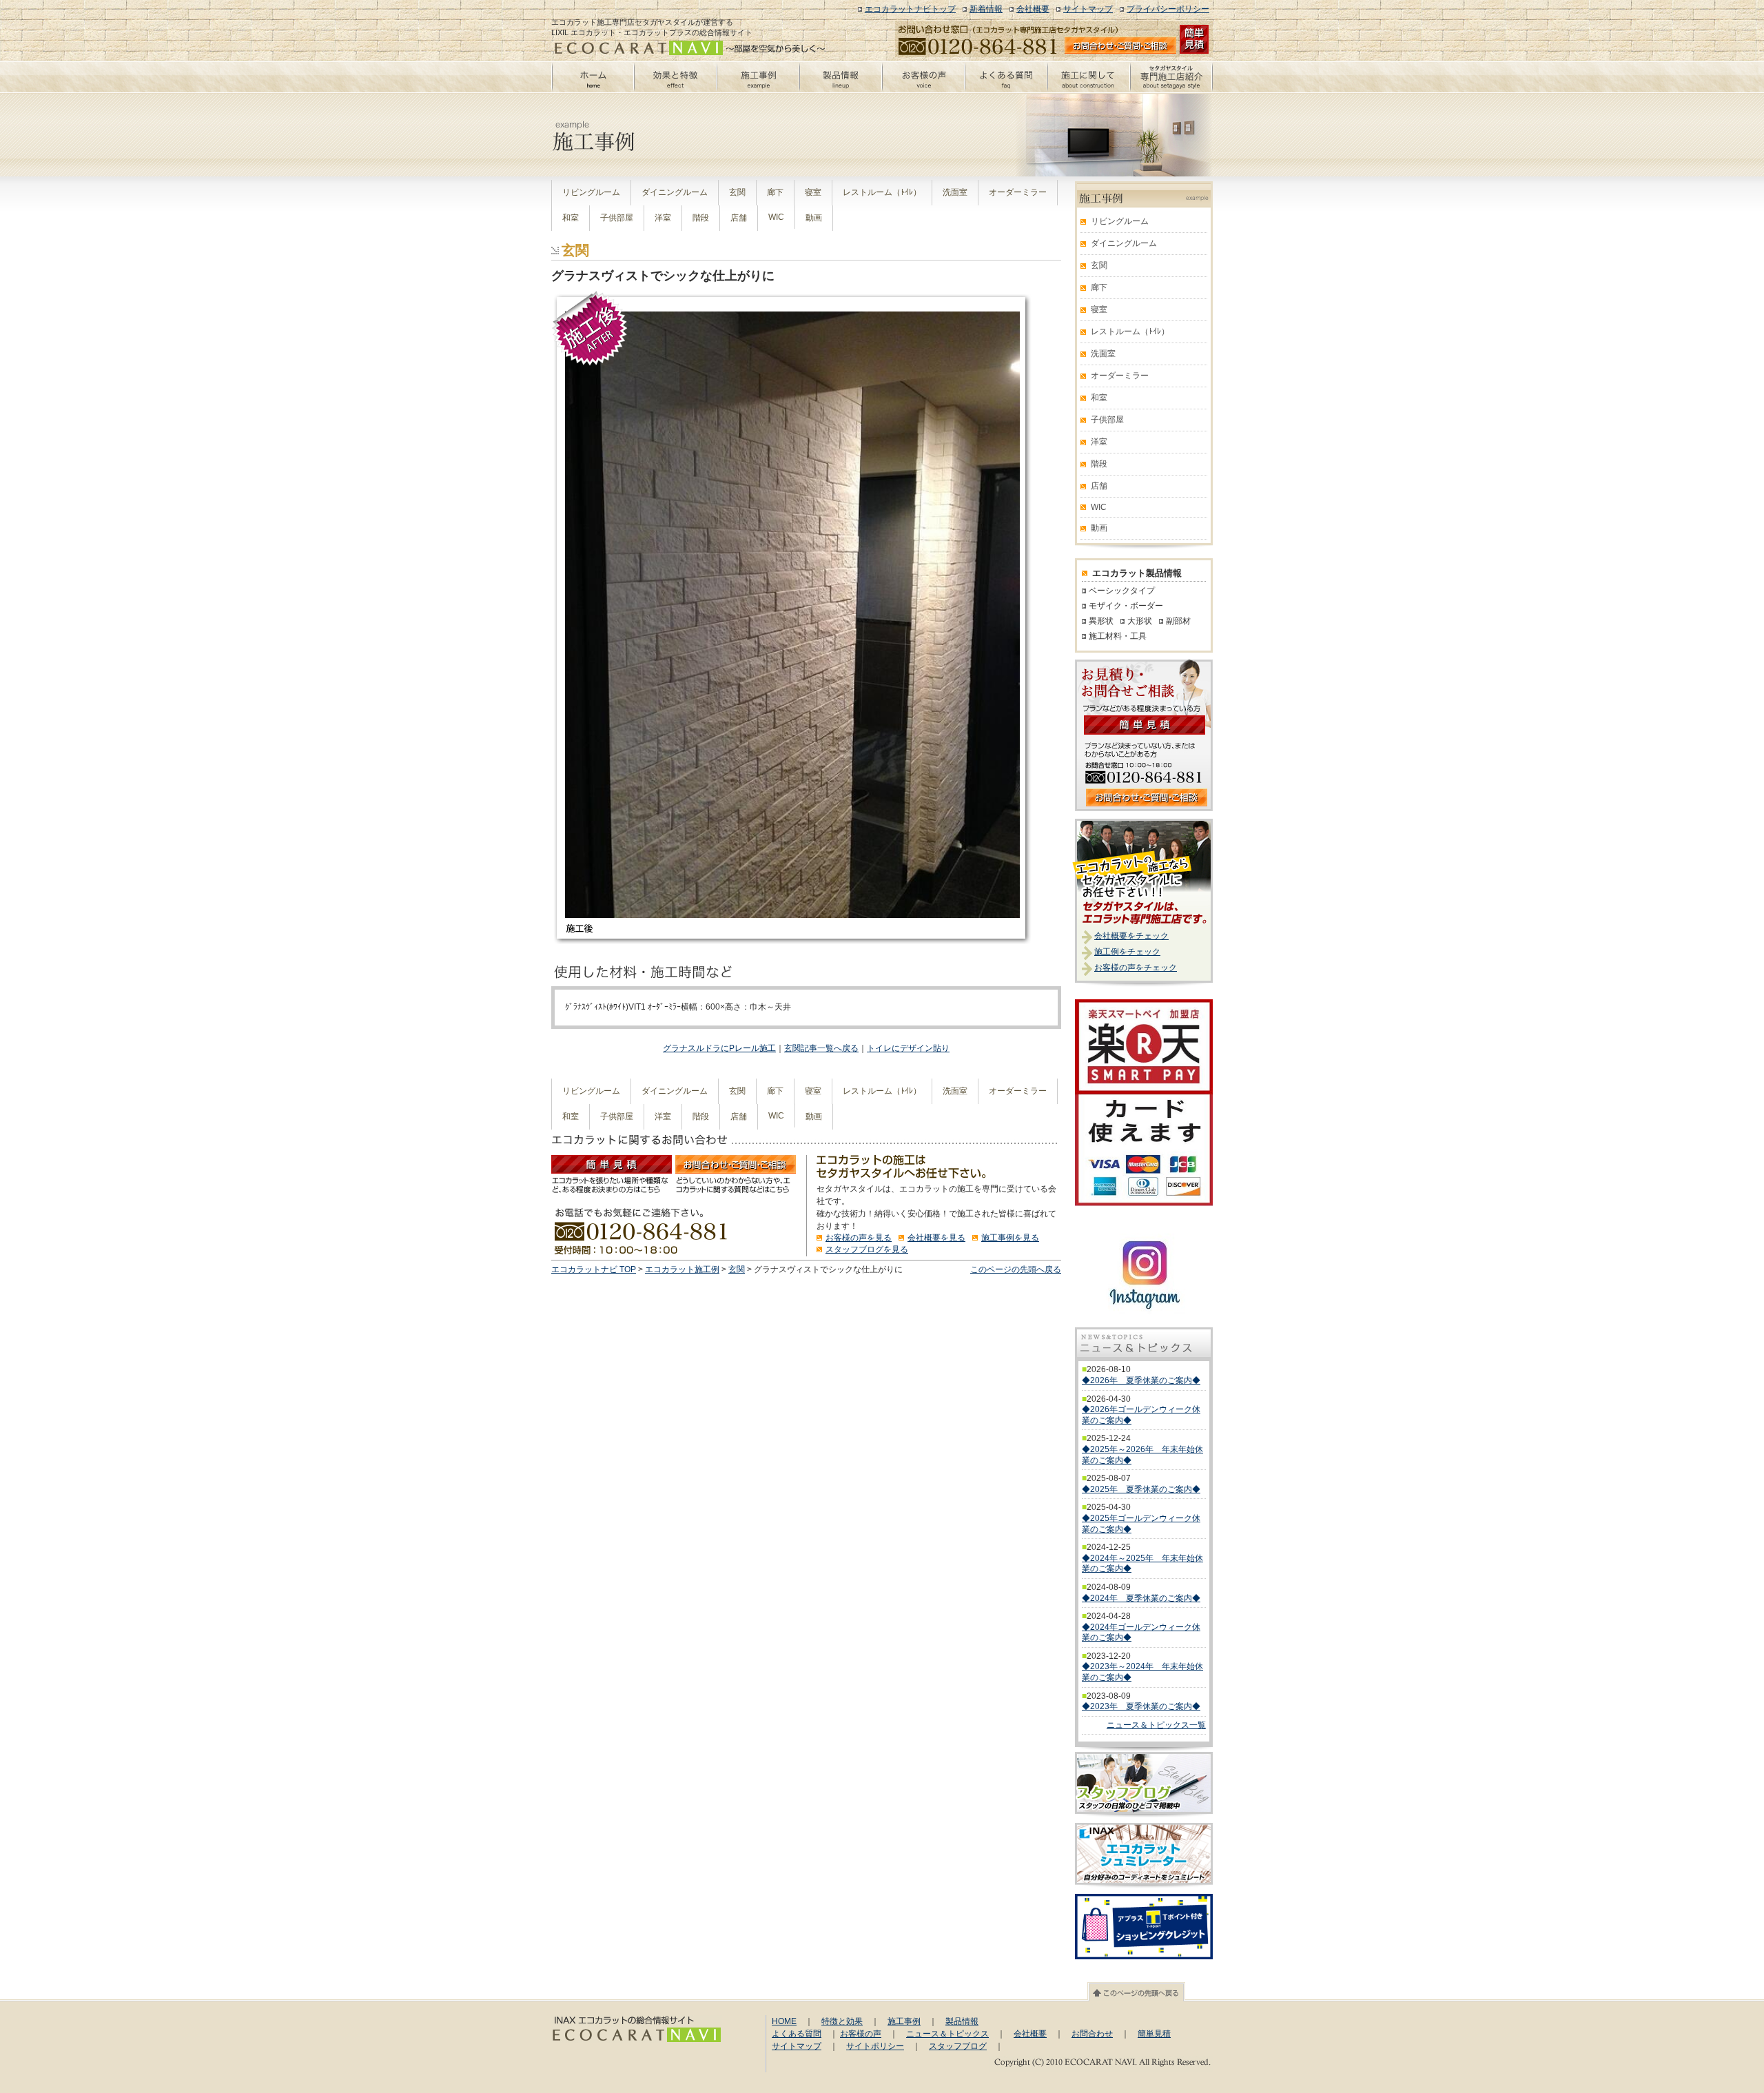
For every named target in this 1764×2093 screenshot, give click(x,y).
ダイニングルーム (675, 192)
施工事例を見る (1010, 1238)
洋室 (663, 218)
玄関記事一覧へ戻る (821, 1048)
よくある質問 (797, 2034)
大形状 (1140, 621)
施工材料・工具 (1118, 636)
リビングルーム (591, 192)
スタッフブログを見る (867, 1249)
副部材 (1178, 621)
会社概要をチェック (1131, 936)
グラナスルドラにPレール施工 (719, 1048)
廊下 (775, 192)
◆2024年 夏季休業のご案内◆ (1141, 1598)
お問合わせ (1092, 2034)
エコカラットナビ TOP (594, 1269)
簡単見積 (1154, 2034)
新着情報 (986, 9)
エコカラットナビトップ (910, 9)
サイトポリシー (875, 2046)
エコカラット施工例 (682, 1269)
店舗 (739, 218)
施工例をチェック (1127, 952)
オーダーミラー (1018, 192)
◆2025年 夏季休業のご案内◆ (1141, 1489)
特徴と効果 (842, 2021)
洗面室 (955, 192)
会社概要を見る (936, 1238)
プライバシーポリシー (1168, 9)
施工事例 (904, 2021)
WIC (776, 217)
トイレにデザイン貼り (908, 1048)
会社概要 (1033, 9)
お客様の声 (861, 2034)
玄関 (737, 192)
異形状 (1101, 621)
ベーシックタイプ (1122, 591)
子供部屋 (617, 218)
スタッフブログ (958, 2046)
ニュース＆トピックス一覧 (1156, 1725)
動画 (814, 218)
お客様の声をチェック (1136, 968)
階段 (701, 218)
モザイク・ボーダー (1126, 606)
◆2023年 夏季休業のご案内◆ (1141, 1706)
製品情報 (962, 2021)
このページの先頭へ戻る (1016, 1269)
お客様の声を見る (859, 1238)
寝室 (813, 192)
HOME (784, 2021)
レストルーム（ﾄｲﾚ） (882, 192)
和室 (571, 218)
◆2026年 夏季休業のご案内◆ (1141, 1380)
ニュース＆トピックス (947, 2034)
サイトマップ (1088, 9)
